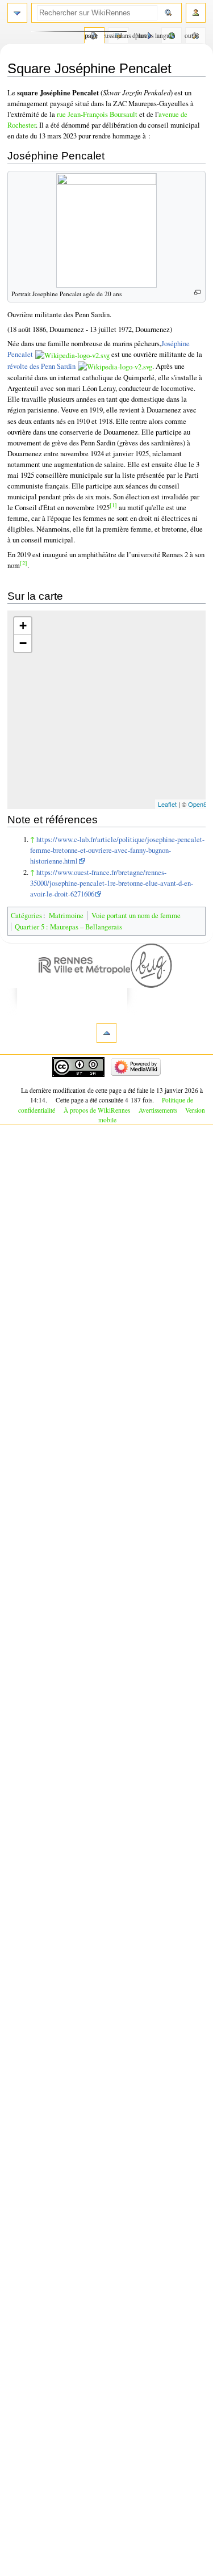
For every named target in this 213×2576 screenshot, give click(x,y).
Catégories (26, 916)
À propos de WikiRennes (97, 1110)
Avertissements (158, 1110)
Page (91, 35)
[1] (113, 505)
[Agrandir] (197, 292)
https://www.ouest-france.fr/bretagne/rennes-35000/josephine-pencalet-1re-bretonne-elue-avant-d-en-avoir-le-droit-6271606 (112, 883)
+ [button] (23, 626)
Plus (141, 35)
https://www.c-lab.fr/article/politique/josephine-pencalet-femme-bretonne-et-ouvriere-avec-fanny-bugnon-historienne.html (117, 850)
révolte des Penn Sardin (41, 366)
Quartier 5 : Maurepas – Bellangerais (68, 927)
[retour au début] (106, 1033)
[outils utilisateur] (196, 13)
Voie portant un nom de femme (136, 916)
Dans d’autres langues (168, 35)
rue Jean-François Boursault (97, 114)
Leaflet (167, 804)
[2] (24, 563)
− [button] (23, 643)
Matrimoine (66, 916)
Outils (192, 35)
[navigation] (17, 13)
